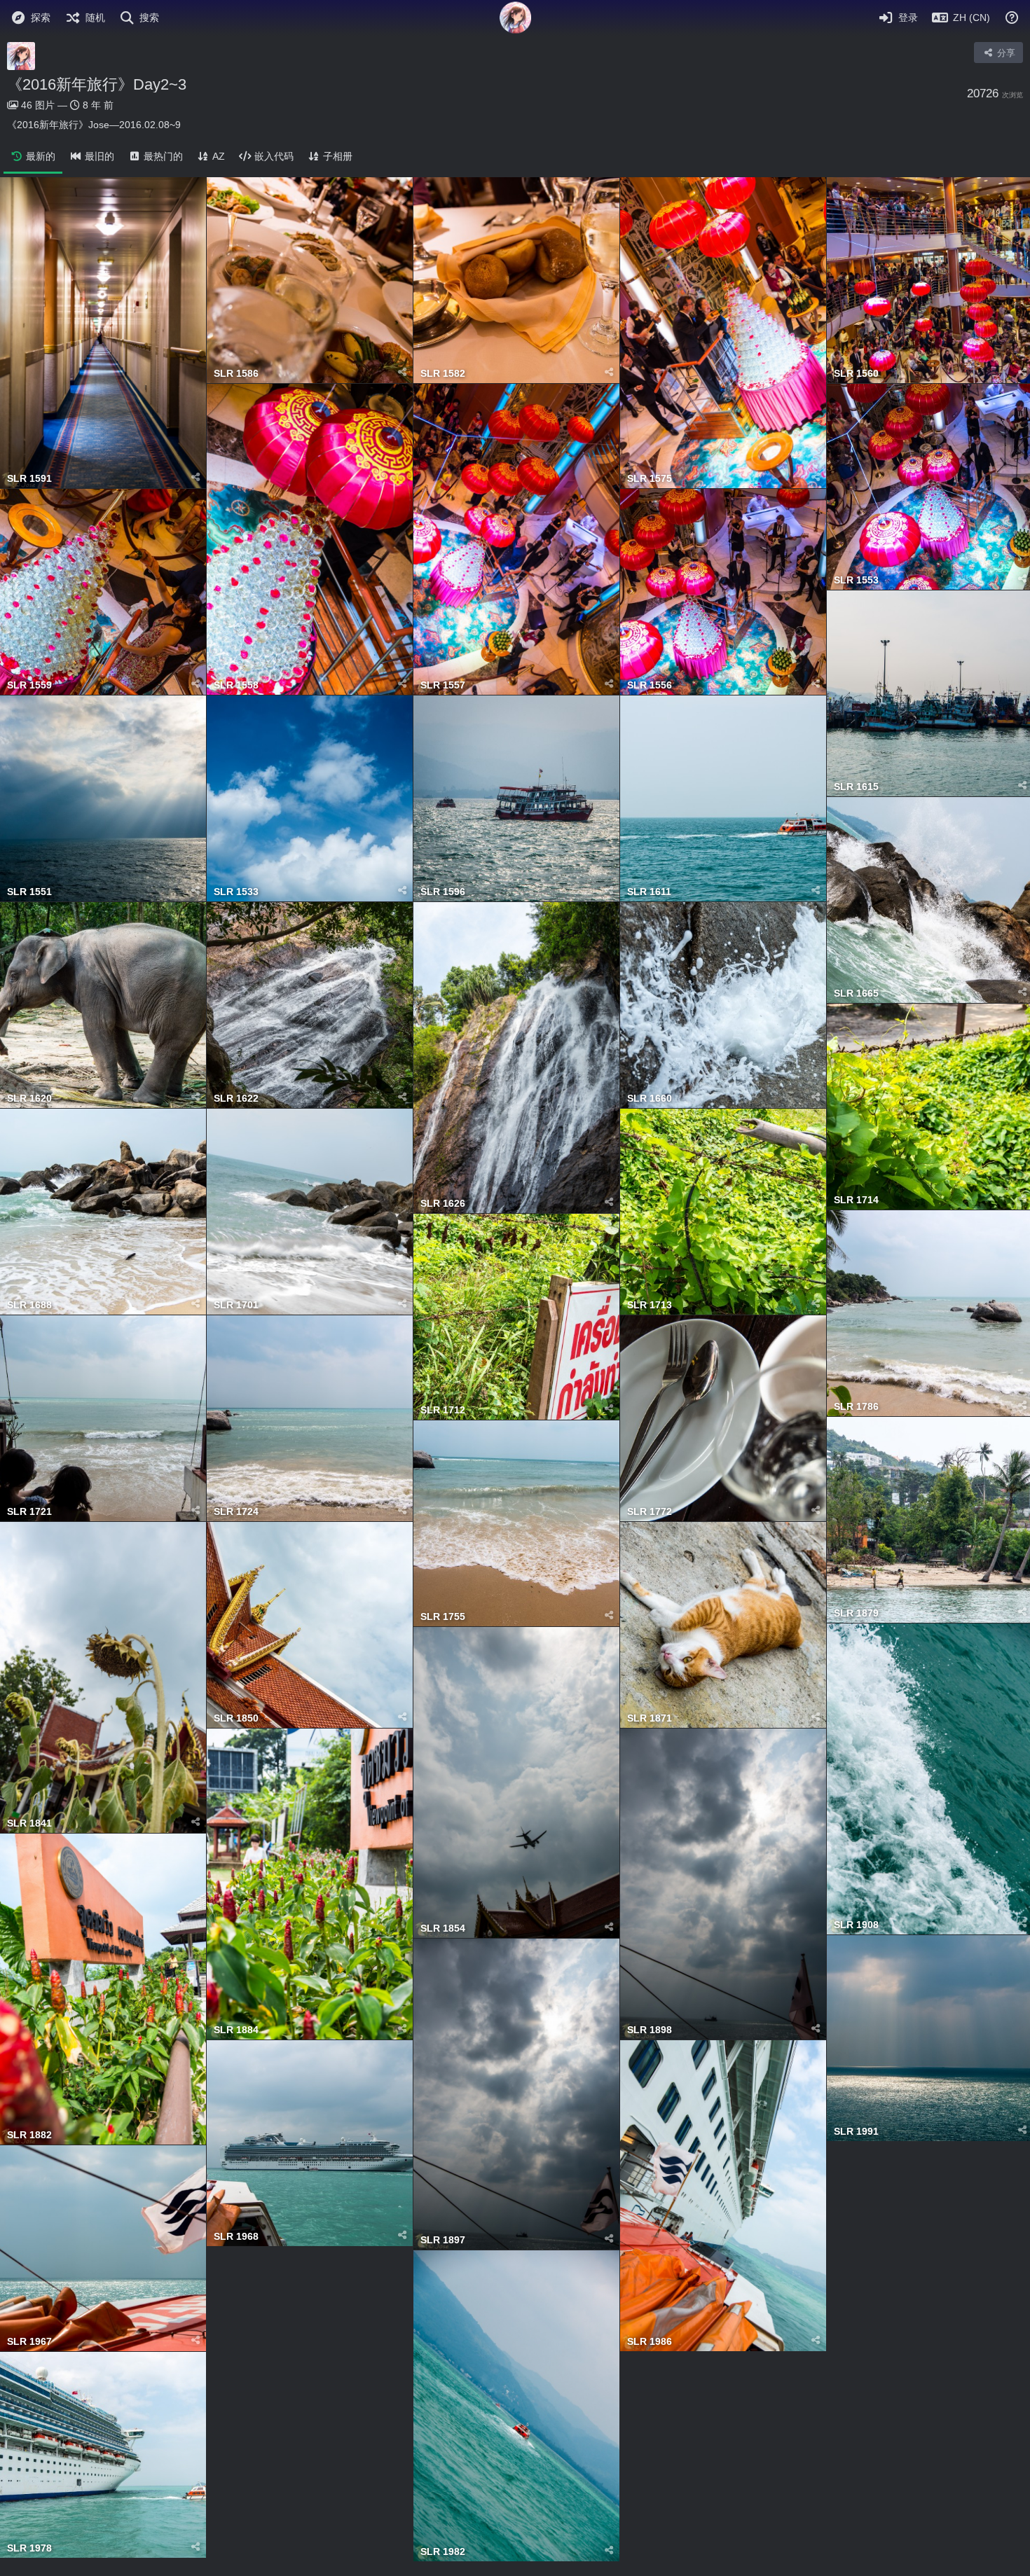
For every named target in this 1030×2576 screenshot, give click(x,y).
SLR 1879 (856, 1613)
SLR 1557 (443, 685)
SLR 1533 (236, 892)
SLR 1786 (856, 1407)
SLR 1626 (443, 1204)
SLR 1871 (650, 1718)
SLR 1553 (856, 580)
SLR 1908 (856, 1925)
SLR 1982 (443, 2552)
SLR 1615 (856, 787)
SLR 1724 (236, 1512)
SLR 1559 (29, 685)
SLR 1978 (29, 2548)
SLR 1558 (236, 685)
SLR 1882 (29, 2135)
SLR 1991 (856, 2132)
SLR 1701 (236, 1305)
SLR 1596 (443, 892)
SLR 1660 (650, 1099)
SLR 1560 (856, 374)
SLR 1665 (856, 993)
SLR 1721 (29, 1512)
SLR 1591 (29, 479)
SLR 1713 (650, 1305)
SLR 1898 (650, 2030)
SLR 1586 (236, 374)
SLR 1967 (29, 2342)
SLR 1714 (856, 1200)
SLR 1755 (443, 1617)
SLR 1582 (443, 374)
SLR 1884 (236, 2030)
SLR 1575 (650, 479)
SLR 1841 (29, 1823)
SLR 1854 (443, 1928)
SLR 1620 (29, 1099)
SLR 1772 (650, 1512)
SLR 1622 (236, 1099)
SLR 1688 (29, 1305)
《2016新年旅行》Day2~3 (97, 84)
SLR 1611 (649, 892)
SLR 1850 (236, 1718)
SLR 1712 (443, 1410)
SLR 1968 (236, 2237)
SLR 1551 (29, 892)
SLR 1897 (443, 2240)
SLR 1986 (650, 2342)
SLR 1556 (650, 685)
